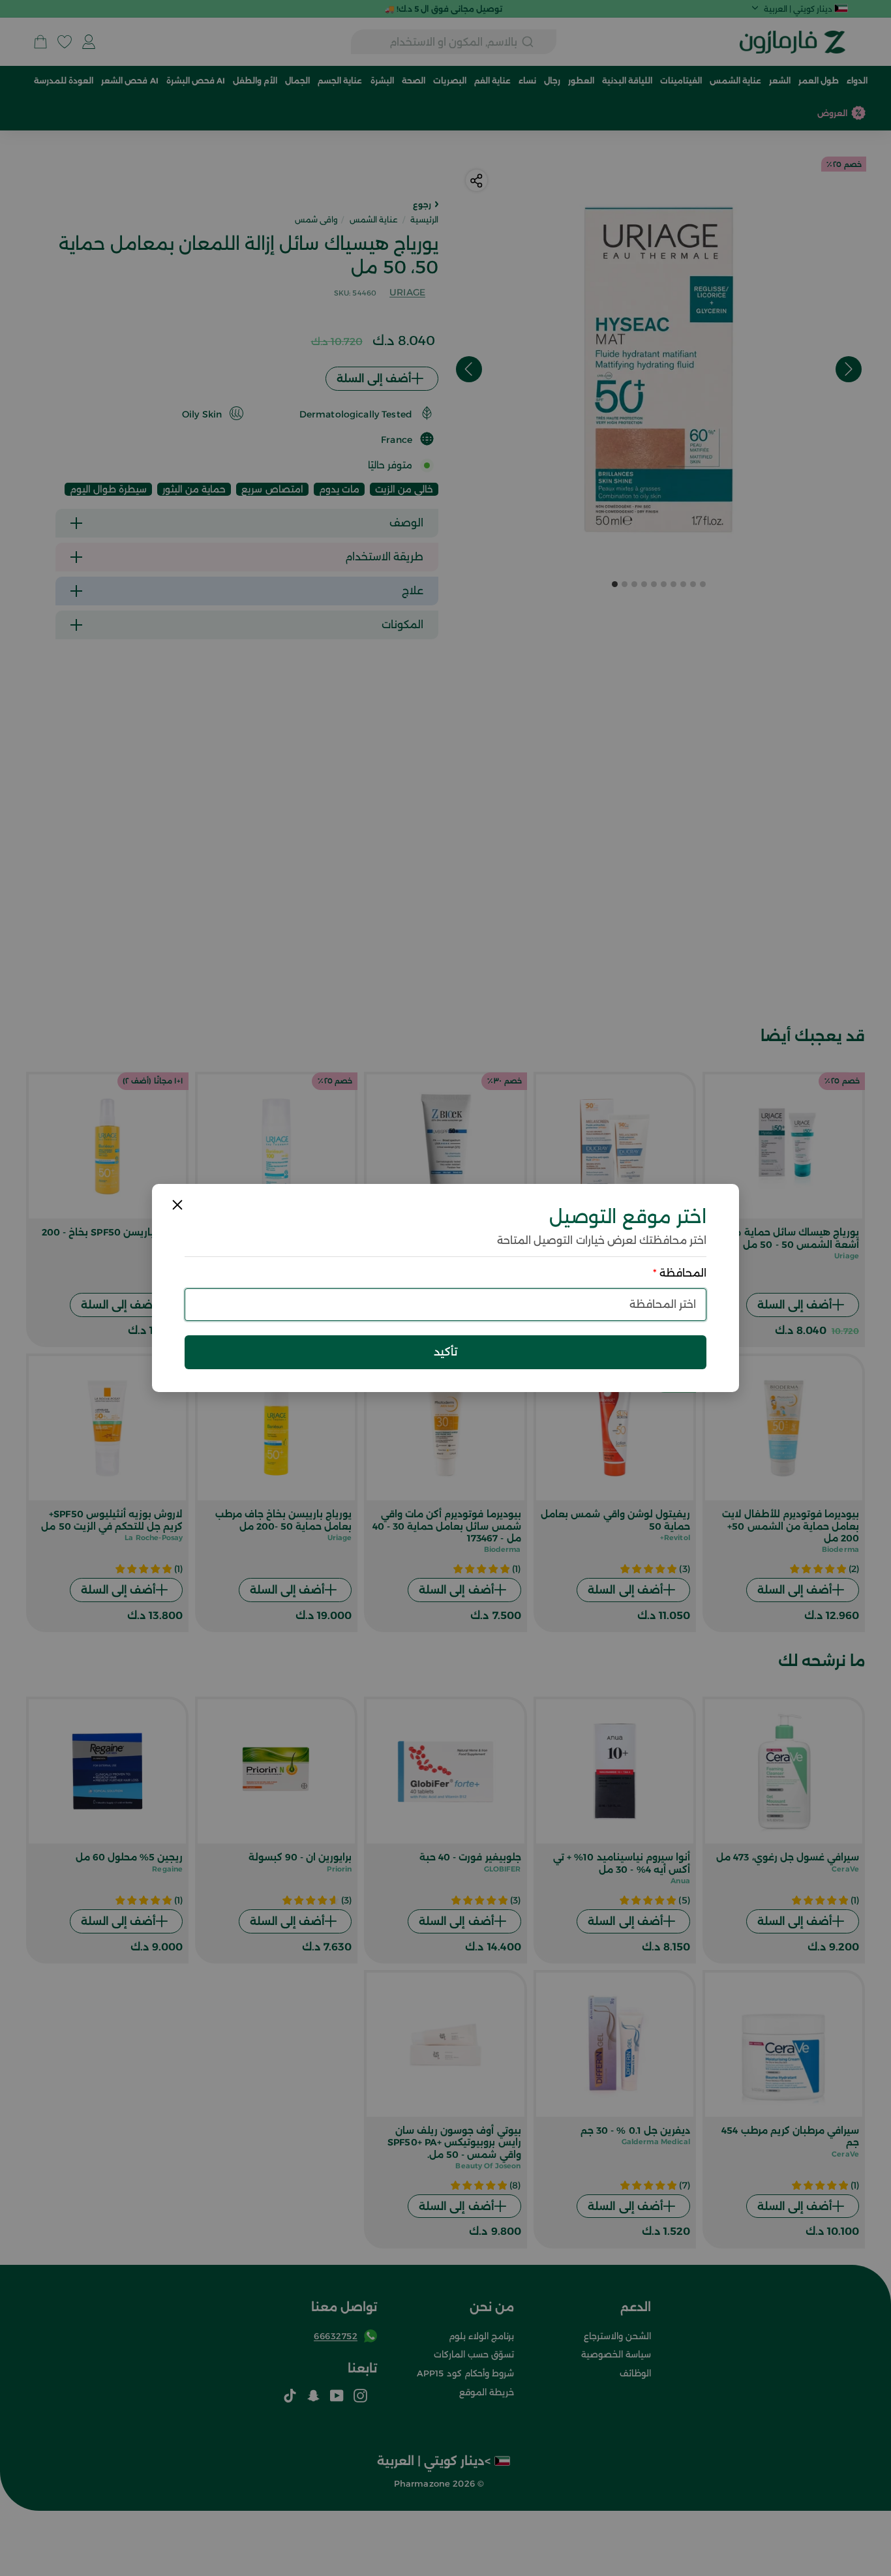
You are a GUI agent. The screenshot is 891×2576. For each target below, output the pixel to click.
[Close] (177, 1205)
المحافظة (680, 1273)
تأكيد (445, 1352)
